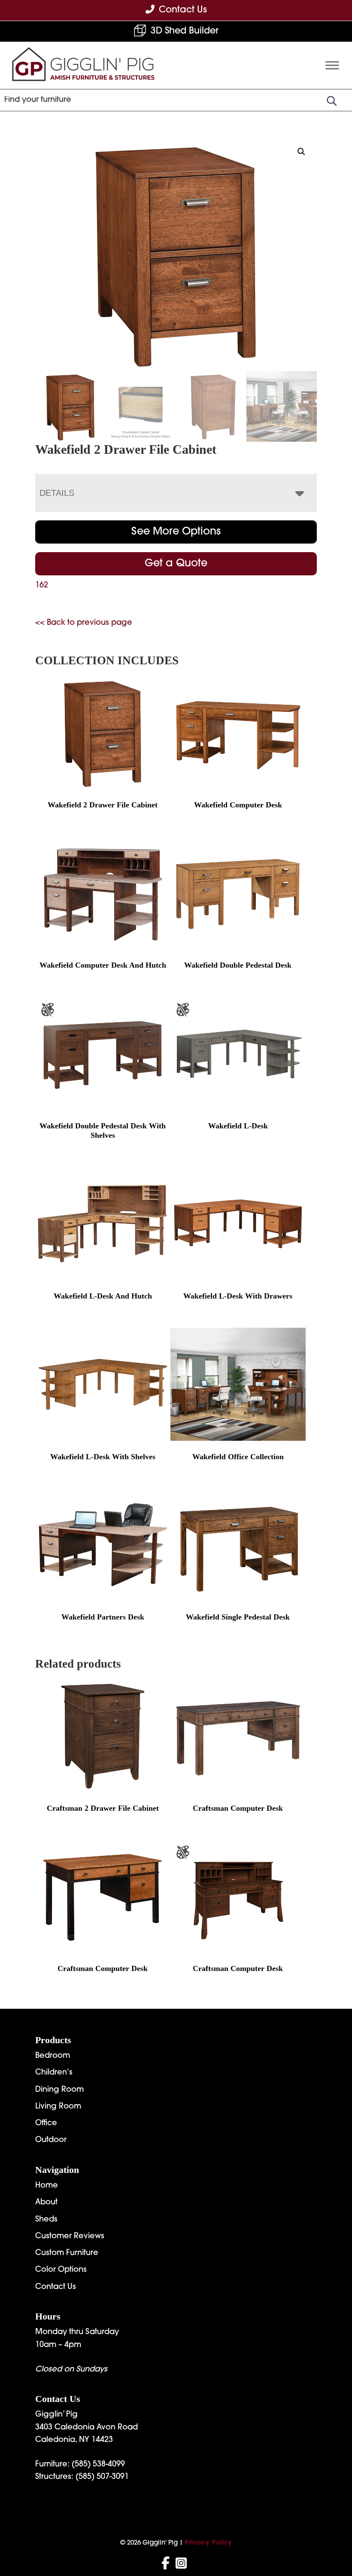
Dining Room (59, 2090)
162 (42, 586)
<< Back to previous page (84, 623)
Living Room (58, 2107)
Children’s (54, 2073)
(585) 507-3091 (102, 2477)
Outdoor (51, 2140)
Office (46, 2124)
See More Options (176, 532)
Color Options (61, 2270)
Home (47, 2186)
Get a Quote (176, 564)
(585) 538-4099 (98, 2465)
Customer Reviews (70, 2237)
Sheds (46, 2220)
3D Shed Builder (185, 31)
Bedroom (53, 2056)
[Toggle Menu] (332, 65)
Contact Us (56, 2287)
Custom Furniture (67, 2253)
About (46, 2203)
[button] (301, 152)
